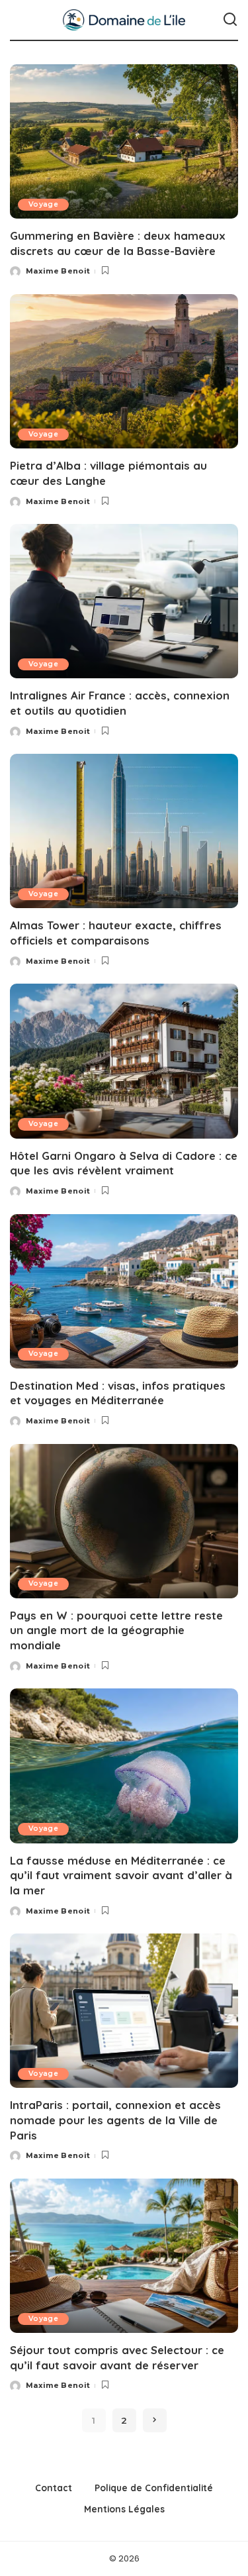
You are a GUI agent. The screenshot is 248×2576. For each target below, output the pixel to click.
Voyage (43, 204)
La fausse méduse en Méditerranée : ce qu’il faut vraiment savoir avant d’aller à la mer (121, 1875)
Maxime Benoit (58, 271)
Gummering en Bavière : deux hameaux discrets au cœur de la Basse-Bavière (118, 243)
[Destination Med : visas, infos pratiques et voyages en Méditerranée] (124, 1291)
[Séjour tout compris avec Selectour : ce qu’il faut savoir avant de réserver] (124, 2256)
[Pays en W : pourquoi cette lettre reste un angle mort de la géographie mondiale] (124, 1521)
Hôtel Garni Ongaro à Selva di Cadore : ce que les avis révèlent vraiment (124, 1163)
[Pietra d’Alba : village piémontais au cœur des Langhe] (124, 371)
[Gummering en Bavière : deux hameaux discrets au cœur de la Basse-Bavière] (124, 141)
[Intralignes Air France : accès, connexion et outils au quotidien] (124, 601)
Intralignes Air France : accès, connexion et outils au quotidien (120, 703)
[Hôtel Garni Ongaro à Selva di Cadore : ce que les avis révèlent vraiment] (124, 1061)
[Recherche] (230, 20)
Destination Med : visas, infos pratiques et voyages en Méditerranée (118, 1393)
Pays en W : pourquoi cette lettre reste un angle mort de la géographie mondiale (116, 1630)
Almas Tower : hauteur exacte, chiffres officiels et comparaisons (116, 933)
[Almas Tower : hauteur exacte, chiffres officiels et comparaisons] (124, 831)
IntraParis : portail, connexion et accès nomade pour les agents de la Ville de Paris (115, 2120)
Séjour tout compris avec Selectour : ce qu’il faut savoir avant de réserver (117, 2357)
